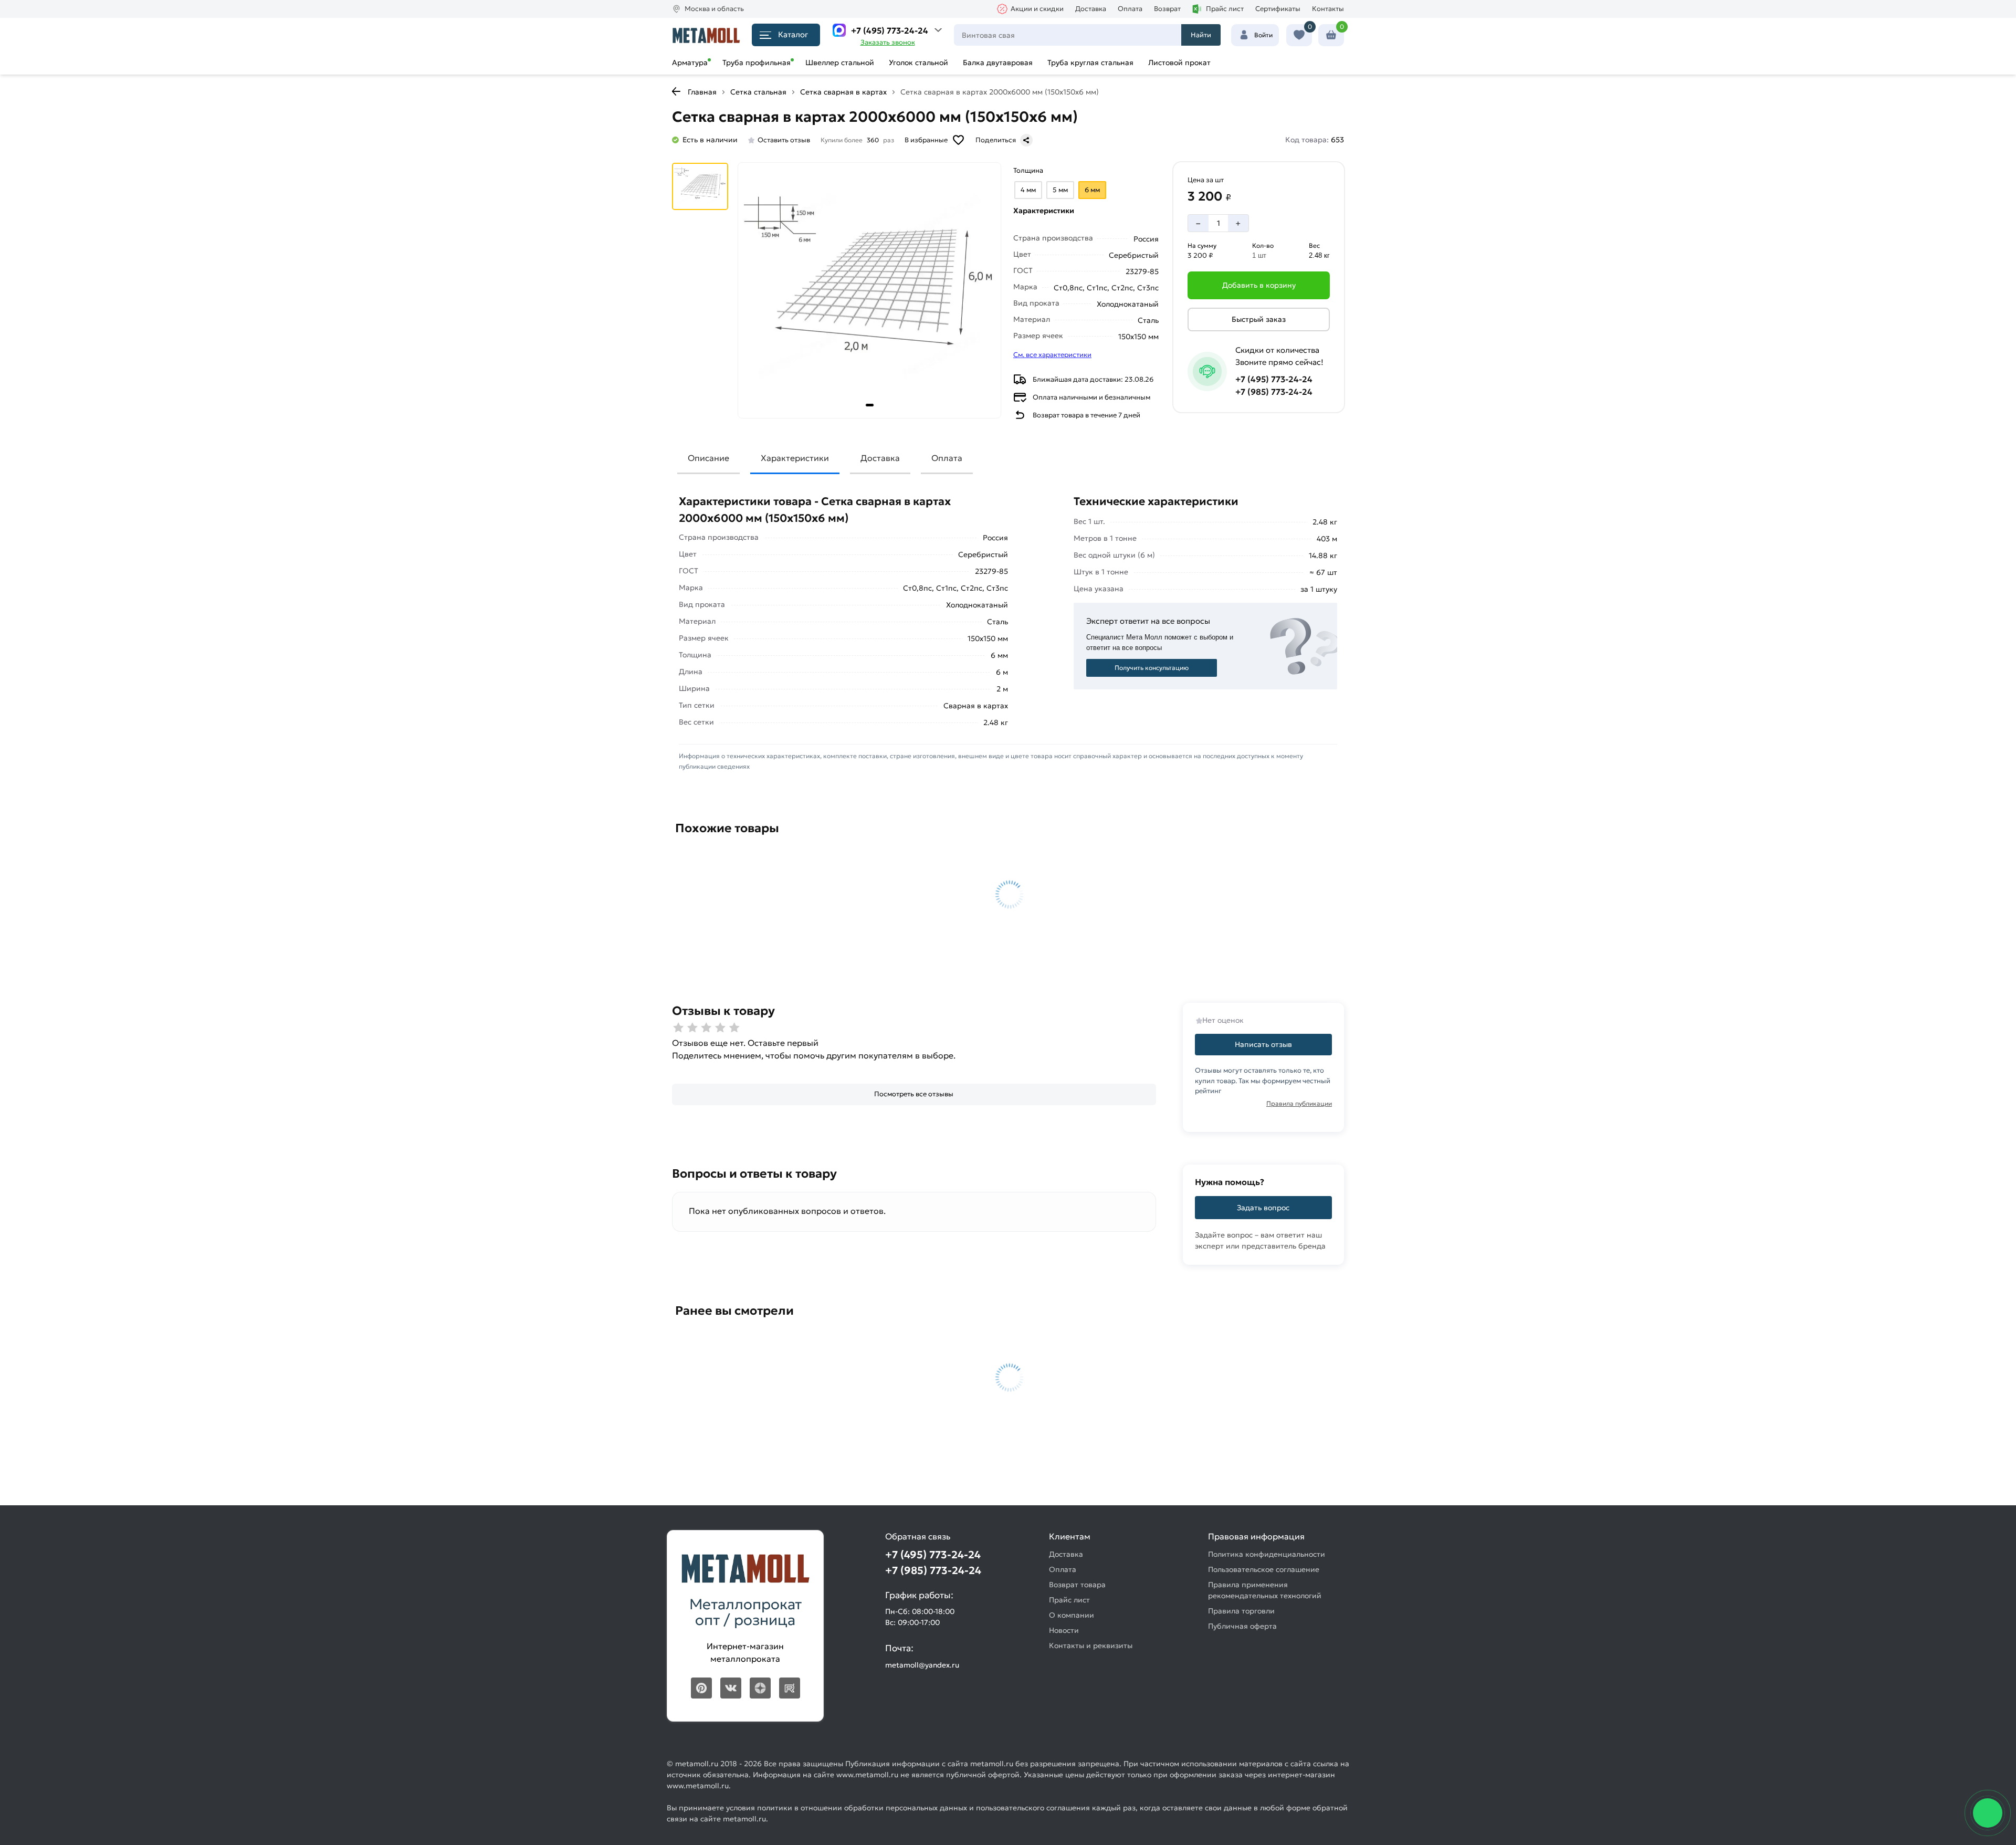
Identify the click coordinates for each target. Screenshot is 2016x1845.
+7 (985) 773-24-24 (1274, 392)
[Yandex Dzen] (760, 1688)
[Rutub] (790, 1688)
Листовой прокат (1179, 62)
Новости (1064, 1630)
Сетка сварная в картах (843, 92)
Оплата (1130, 9)
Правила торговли (1241, 1611)
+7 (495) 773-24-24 (890, 30)
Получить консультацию (1152, 668)
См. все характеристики (1052, 355)
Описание (708, 458)
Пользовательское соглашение (1264, 1569)
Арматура (690, 62)
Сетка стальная (758, 92)
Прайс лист (1225, 9)
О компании (1072, 1615)
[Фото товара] (869, 290)
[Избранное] (1299, 35)
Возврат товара (1077, 1585)
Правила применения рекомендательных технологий (1265, 1590)
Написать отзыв (1263, 1044)
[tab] (870, 405)
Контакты (1328, 9)
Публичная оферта (1242, 1626)
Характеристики (795, 458)
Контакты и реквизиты (1091, 1645)
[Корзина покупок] (1331, 35)
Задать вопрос (1263, 1208)
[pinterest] (701, 1688)
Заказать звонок (888, 42)
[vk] (731, 1688)
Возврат (1167, 9)
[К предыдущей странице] (676, 91)
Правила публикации (1299, 1103)
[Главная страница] (706, 35)
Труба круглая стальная (1090, 62)
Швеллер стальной (840, 62)
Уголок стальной (918, 62)
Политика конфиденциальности (1267, 1554)
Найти (1201, 35)
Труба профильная (757, 62)
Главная (702, 92)
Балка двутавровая (998, 62)
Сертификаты (1278, 9)
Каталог (793, 34)
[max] (839, 30)
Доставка (1091, 9)
